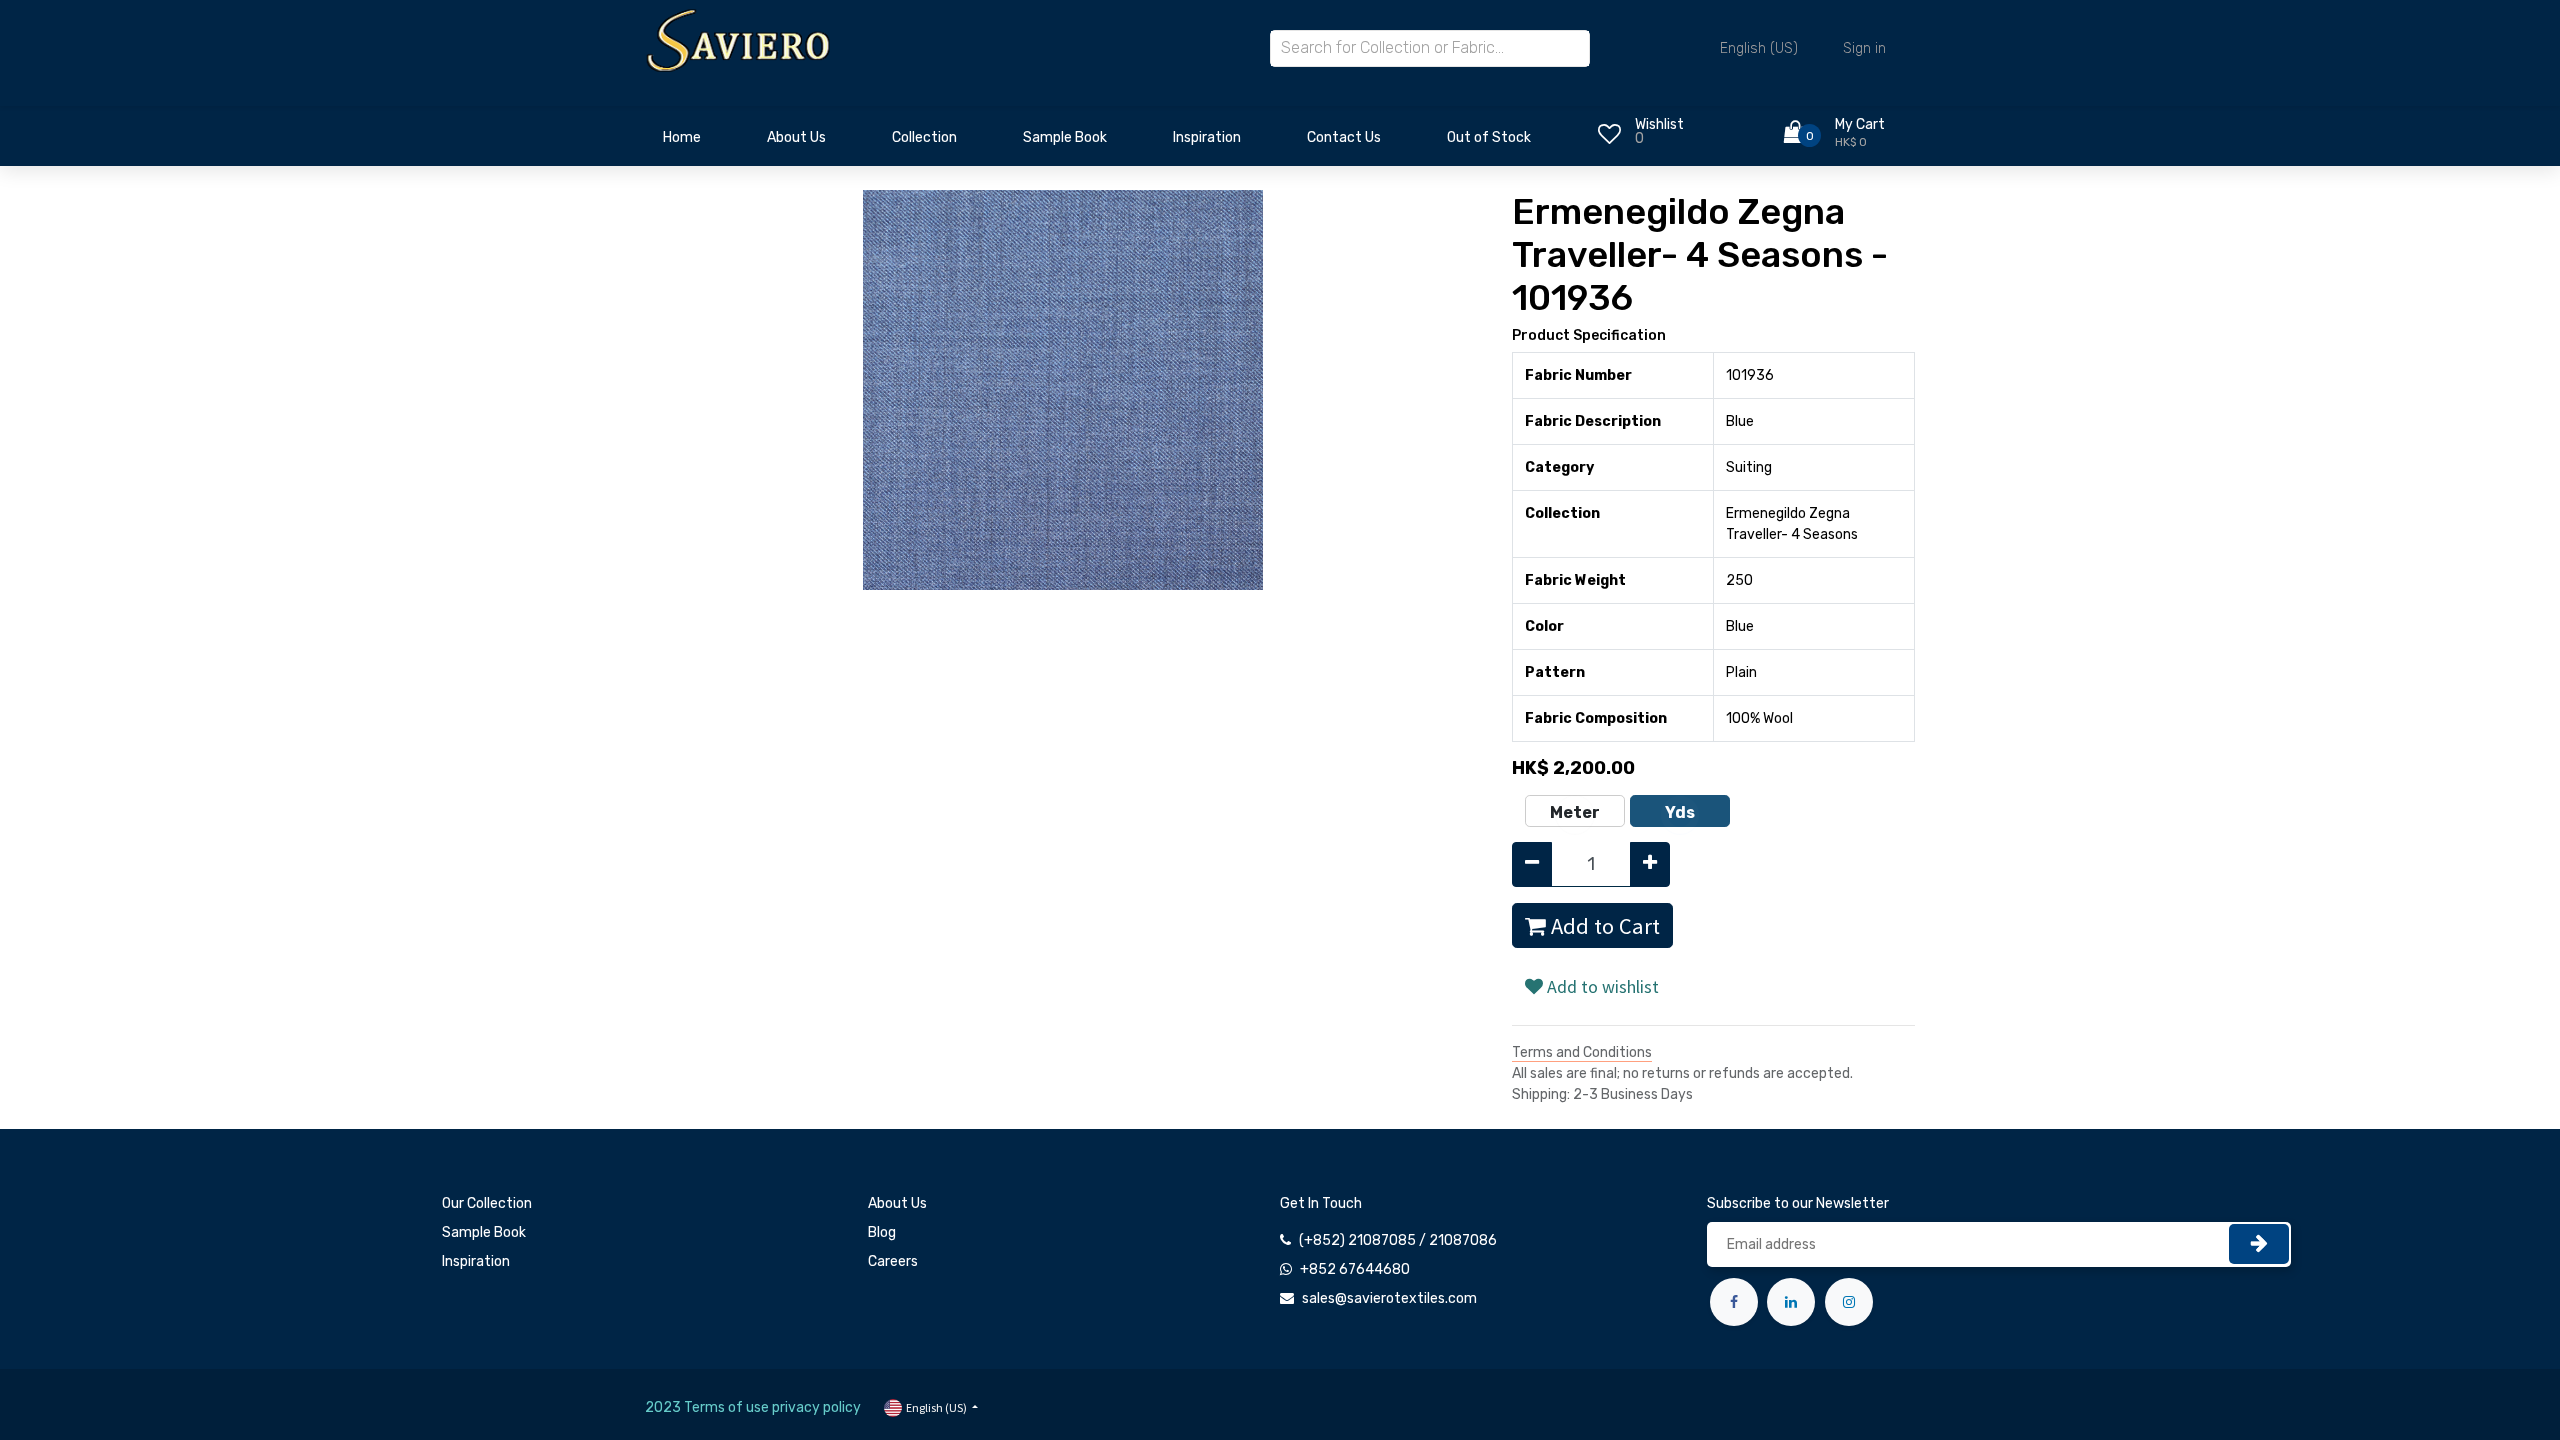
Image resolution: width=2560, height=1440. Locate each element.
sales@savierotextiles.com (1389, 1298)
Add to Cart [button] (1603, 926)
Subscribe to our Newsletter (1798, 1203)
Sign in (1864, 48)
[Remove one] (1532, 864)
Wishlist (1659, 124)
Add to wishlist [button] (1601, 986)
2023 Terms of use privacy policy (753, 1407)
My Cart (1860, 124)
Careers (893, 1261)
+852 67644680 (1355, 1269)
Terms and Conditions (1582, 1052)
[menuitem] (682, 143)
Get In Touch (1321, 1203)
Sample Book (484, 1232)
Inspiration (476, 1261)
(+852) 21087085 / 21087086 (1398, 1240)
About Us (897, 1203)
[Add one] (1650, 864)
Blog (882, 1232)
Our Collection (487, 1203)
